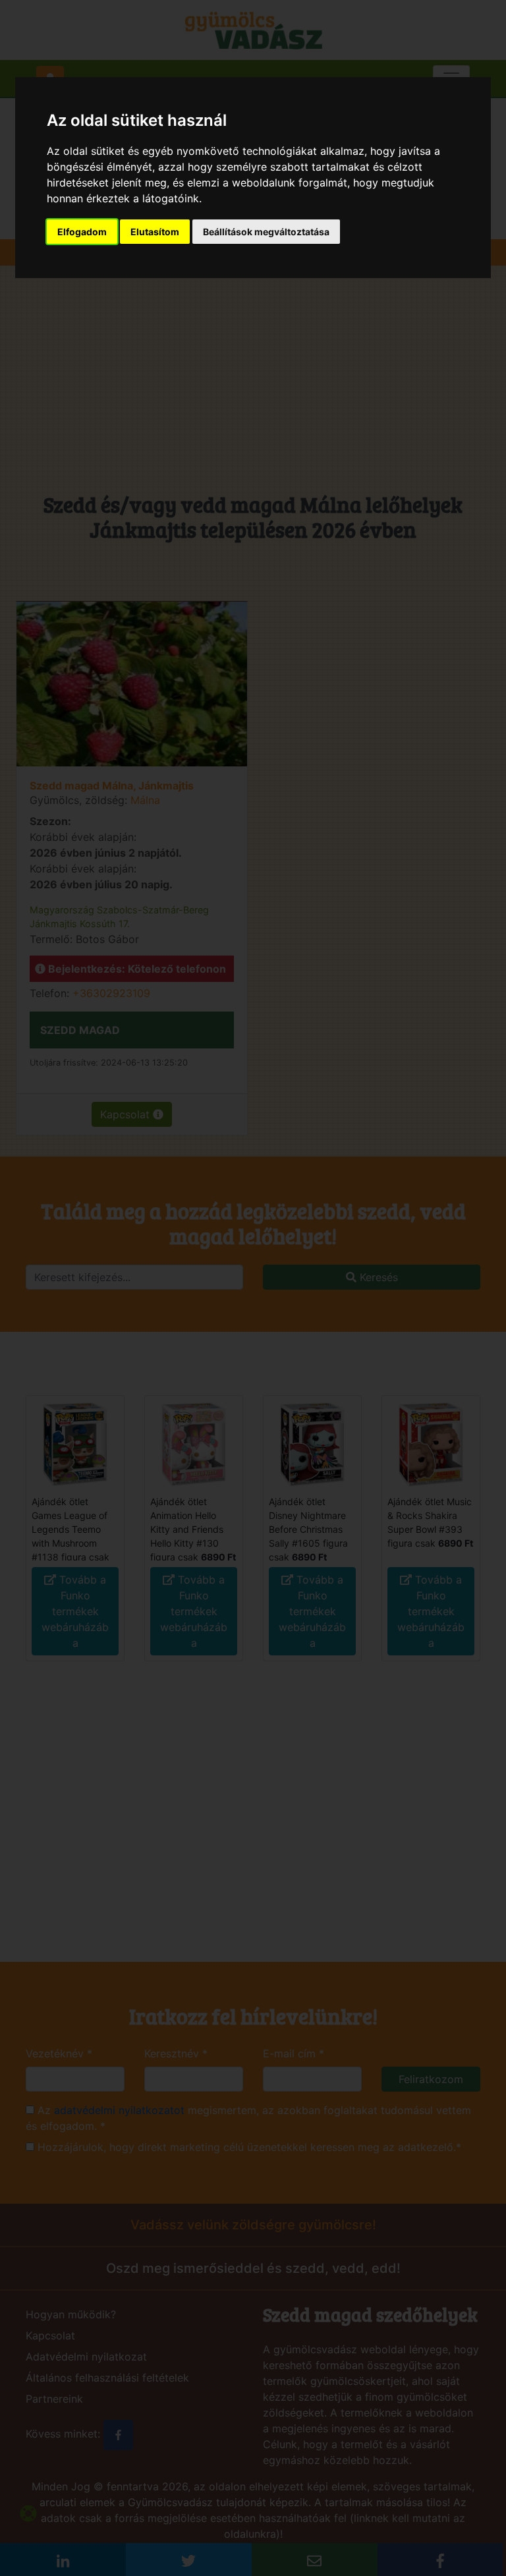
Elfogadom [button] (82, 232)
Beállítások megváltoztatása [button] (266, 232)
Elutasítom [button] (155, 232)
